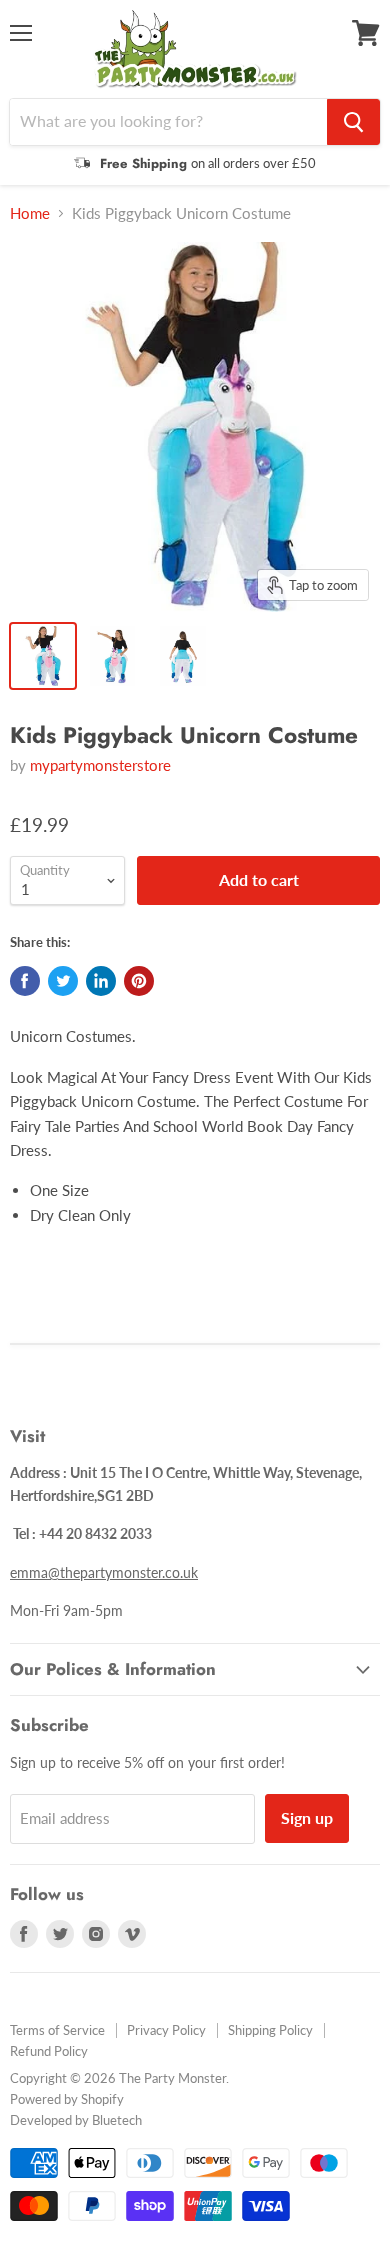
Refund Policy (49, 2051)
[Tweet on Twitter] (63, 981)
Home (30, 213)
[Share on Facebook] (25, 981)
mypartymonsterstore (100, 765)
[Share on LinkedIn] (101, 981)
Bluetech (117, 2120)
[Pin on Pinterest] (139, 981)
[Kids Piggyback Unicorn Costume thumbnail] (43, 656)
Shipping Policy (270, 2030)
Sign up (307, 1817)
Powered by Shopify (67, 2099)
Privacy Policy (166, 2030)
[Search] (353, 122)
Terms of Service (57, 2030)
